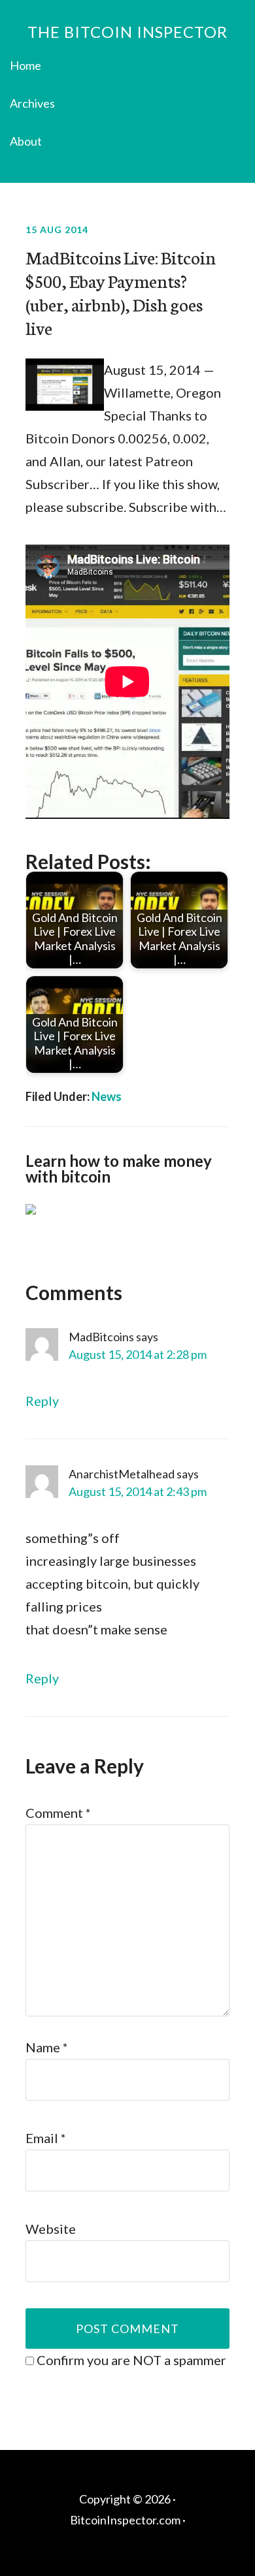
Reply (42, 1401)
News (107, 1096)
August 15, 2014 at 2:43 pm (138, 1491)
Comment (58, 1813)
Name (47, 2047)
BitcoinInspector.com (125, 2520)
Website (51, 2229)
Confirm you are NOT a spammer (130, 2360)
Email (46, 2138)
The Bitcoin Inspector (127, 32)
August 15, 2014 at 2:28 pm (138, 1354)
